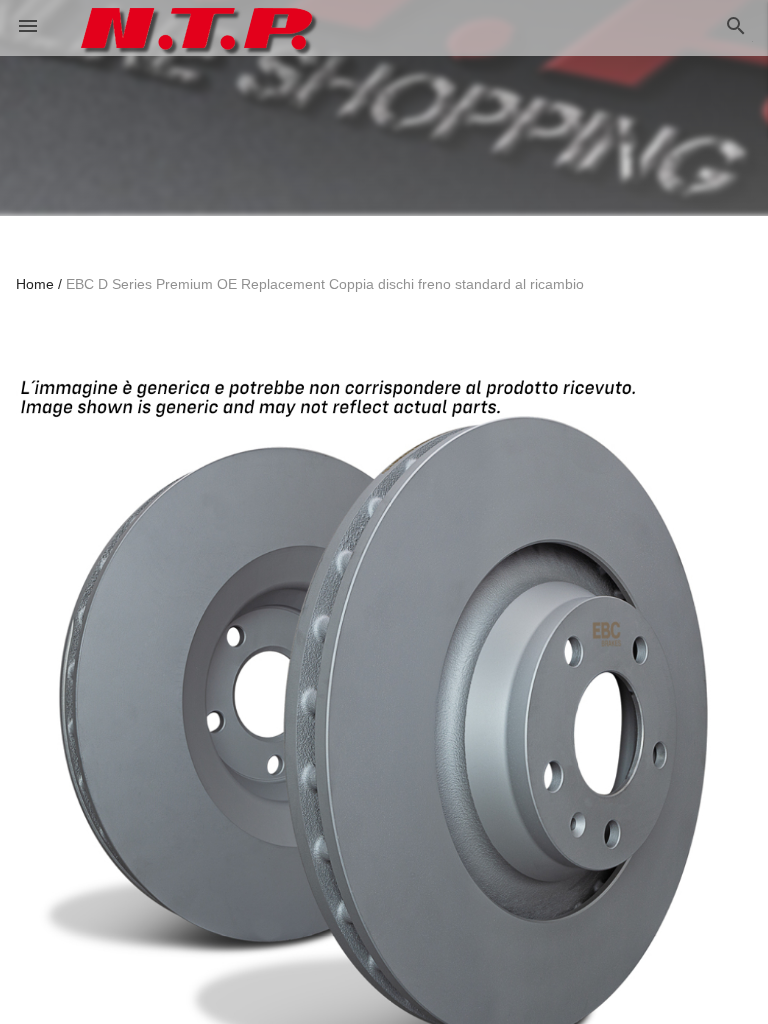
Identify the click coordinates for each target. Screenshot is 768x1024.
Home (35, 284)
